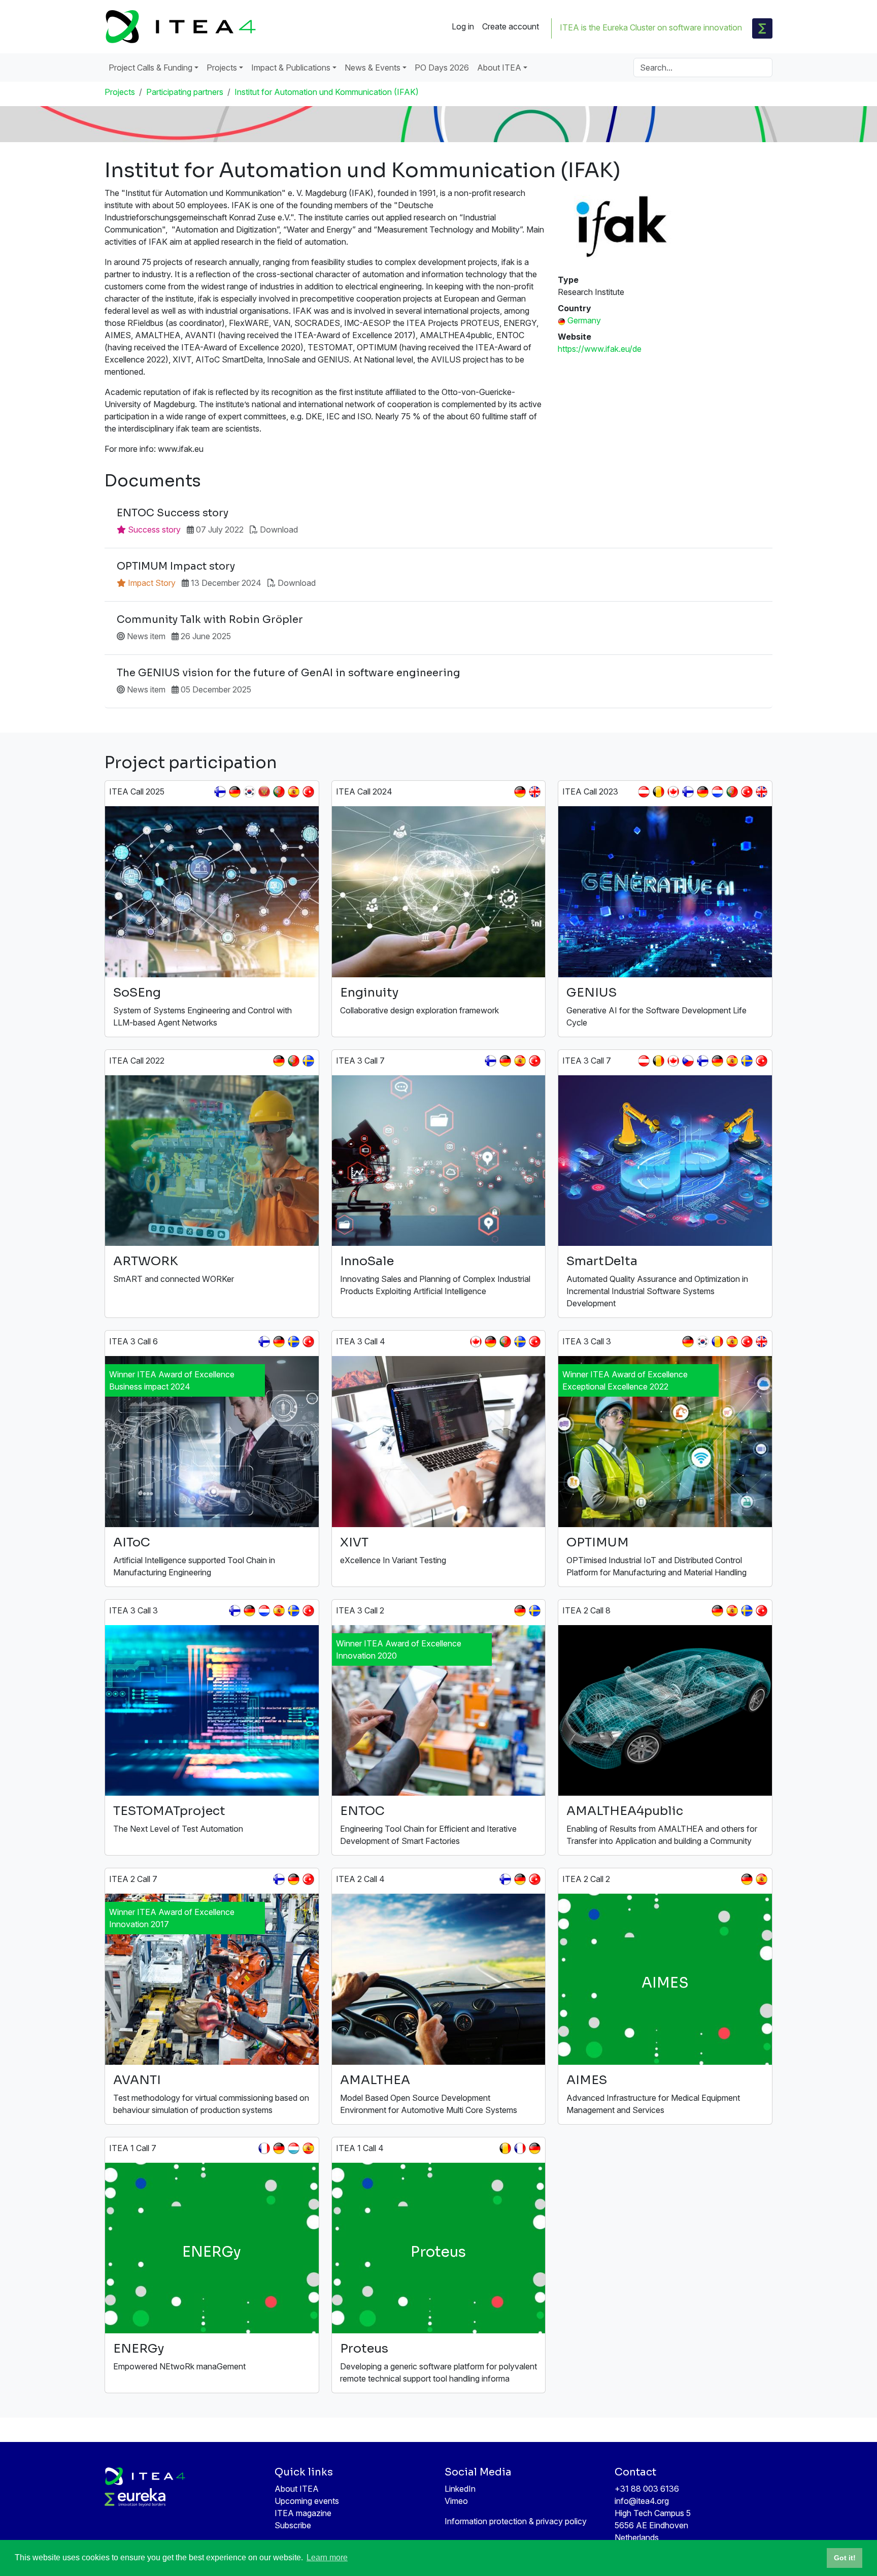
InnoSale (367, 1261)
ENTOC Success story (173, 513)
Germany (584, 320)
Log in (463, 26)
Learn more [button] (327, 2557)
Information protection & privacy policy (516, 2521)
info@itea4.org (642, 2501)
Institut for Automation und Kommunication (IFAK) (327, 92)
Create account (511, 26)
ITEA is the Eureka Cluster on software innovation (651, 27)
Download (279, 530)
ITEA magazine (303, 2513)
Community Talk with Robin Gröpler (210, 620)
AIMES (587, 2080)
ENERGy (139, 2349)
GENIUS (592, 993)
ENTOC (362, 1811)
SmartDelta (602, 1261)
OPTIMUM (598, 1542)
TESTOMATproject (169, 1811)
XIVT (354, 1542)
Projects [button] (222, 68)
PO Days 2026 (442, 68)
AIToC (132, 1542)
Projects (120, 92)
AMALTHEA (375, 2080)
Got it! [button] (845, 2558)
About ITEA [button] (499, 68)
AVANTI (137, 2080)
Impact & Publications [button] (291, 68)
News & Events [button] (373, 68)
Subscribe (293, 2525)
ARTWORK (146, 1261)
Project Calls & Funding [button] (150, 68)
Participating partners (185, 92)
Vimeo (456, 2501)
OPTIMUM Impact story (176, 567)
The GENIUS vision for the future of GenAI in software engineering (289, 673)
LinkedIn (460, 2489)
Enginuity (369, 993)
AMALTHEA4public (625, 1811)
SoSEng (137, 993)
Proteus (364, 2349)
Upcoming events (307, 2501)
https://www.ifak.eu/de (600, 349)
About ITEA (297, 2489)
